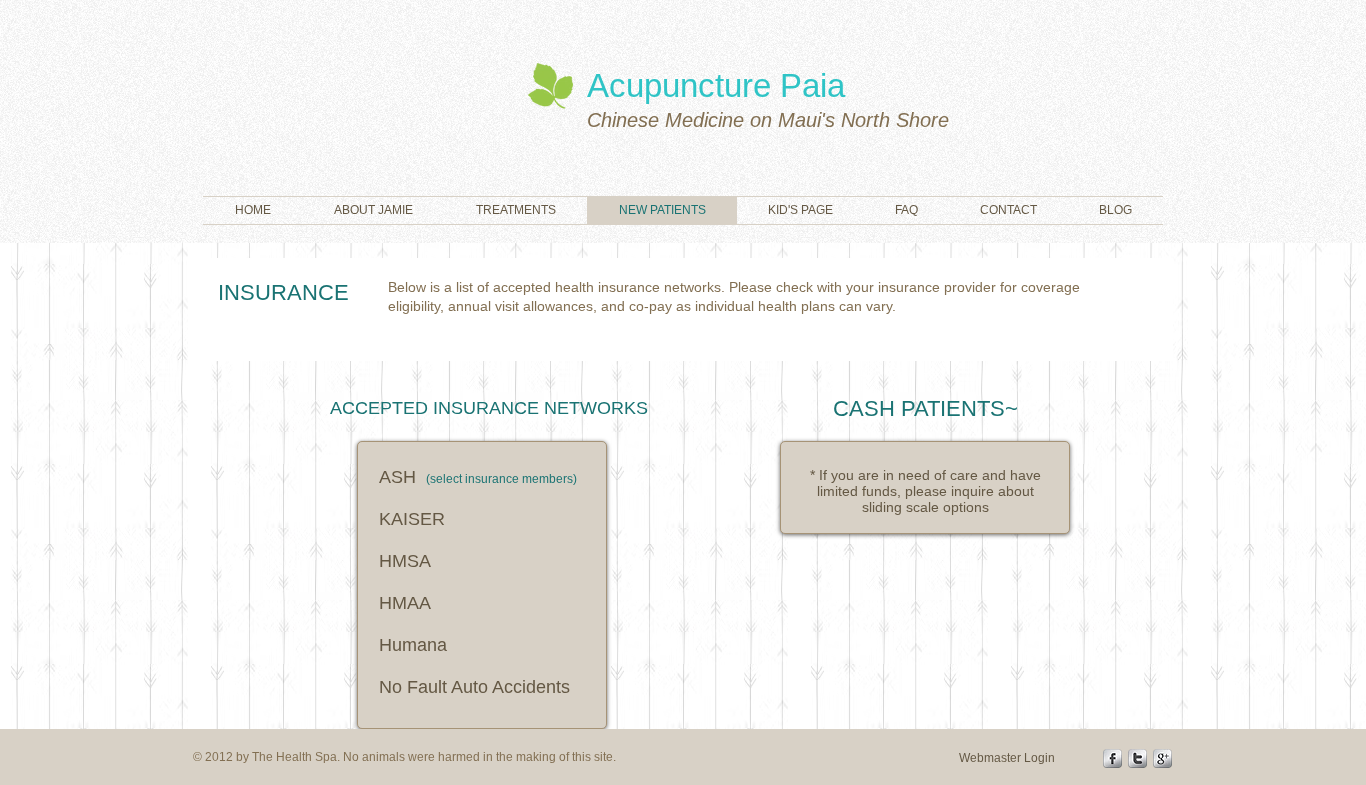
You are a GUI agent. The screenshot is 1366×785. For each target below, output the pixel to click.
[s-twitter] (1137, 758)
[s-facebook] (1112, 758)
